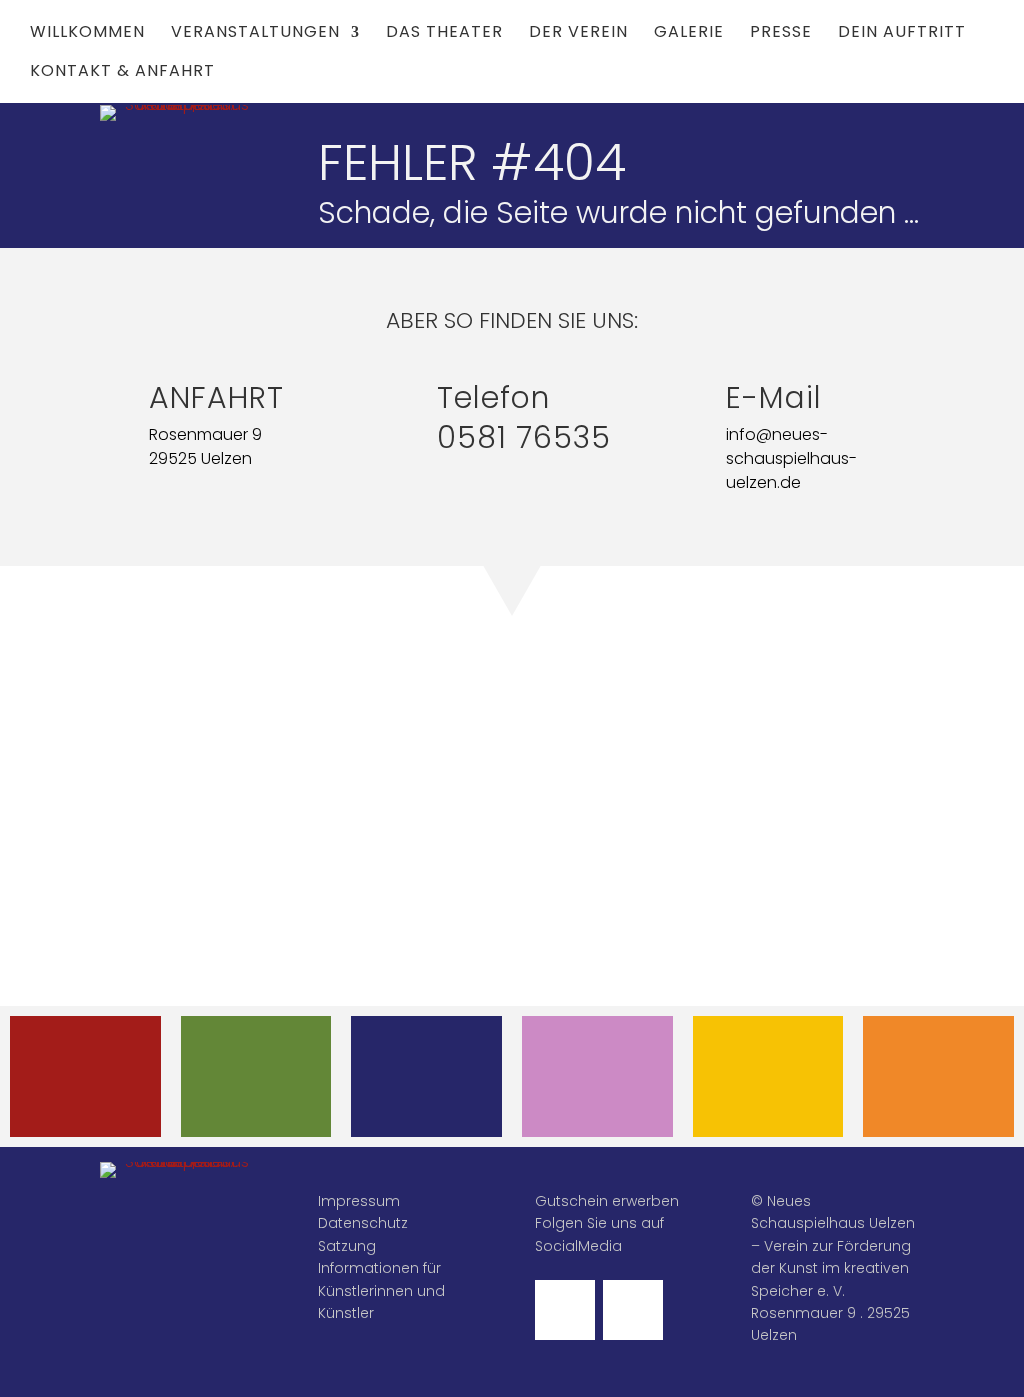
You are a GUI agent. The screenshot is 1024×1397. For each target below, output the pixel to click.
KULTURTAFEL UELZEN (767, 1076)
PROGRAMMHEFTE (264, 1060)
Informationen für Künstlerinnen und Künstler (381, 1290)
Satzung (347, 1246)
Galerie (689, 34)
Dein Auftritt (902, 34)
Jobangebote (938, 1060)
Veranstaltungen (255, 34)
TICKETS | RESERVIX (427, 1076)
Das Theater (444, 34)
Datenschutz (363, 1223)
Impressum (359, 1201)
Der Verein (578, 34)
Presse (781, 34)
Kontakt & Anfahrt (122, 73)
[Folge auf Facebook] (565, 1310)
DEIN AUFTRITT (597, 1060)
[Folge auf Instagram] (633, 1310)
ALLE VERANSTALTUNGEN (100, 1076)
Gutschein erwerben (607, 1201)
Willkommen (87, 34)
